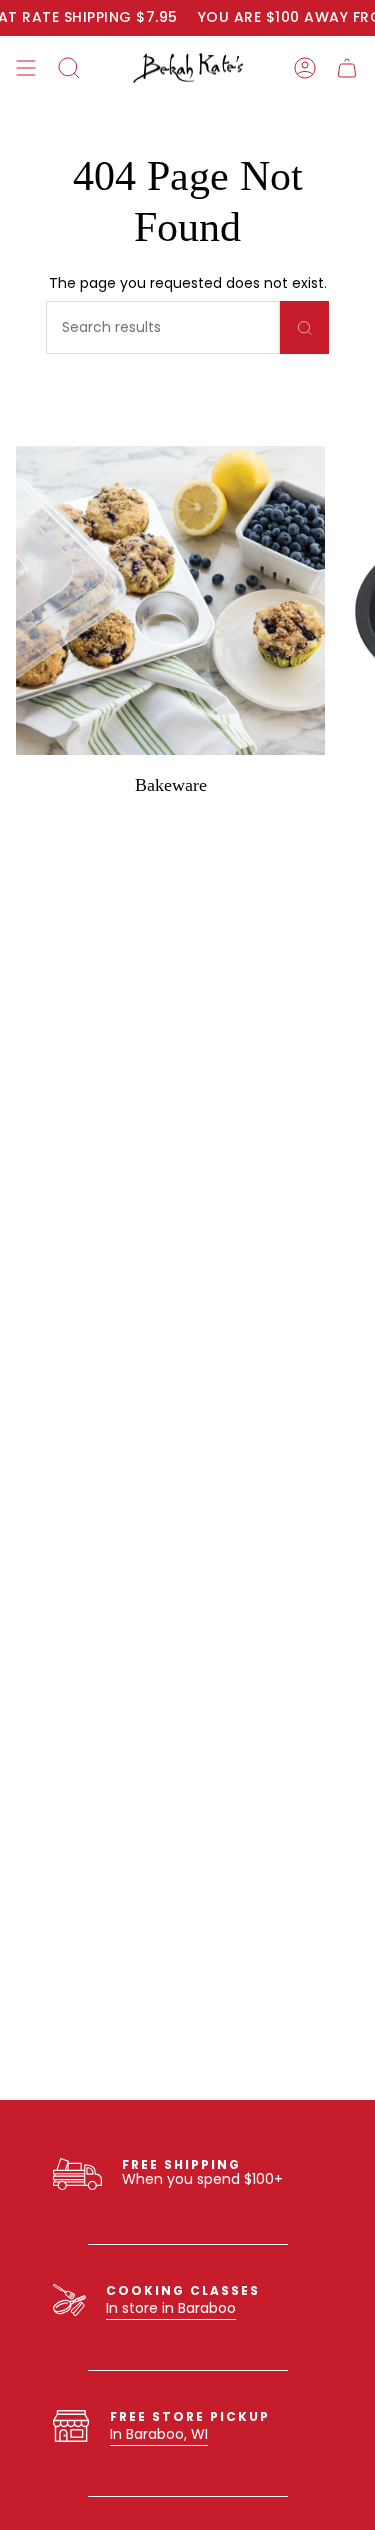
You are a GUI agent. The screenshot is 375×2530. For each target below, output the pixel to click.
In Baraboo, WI (159, 2434)
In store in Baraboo (171, 2308)
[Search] (304, 327)
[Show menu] (26, 68)
